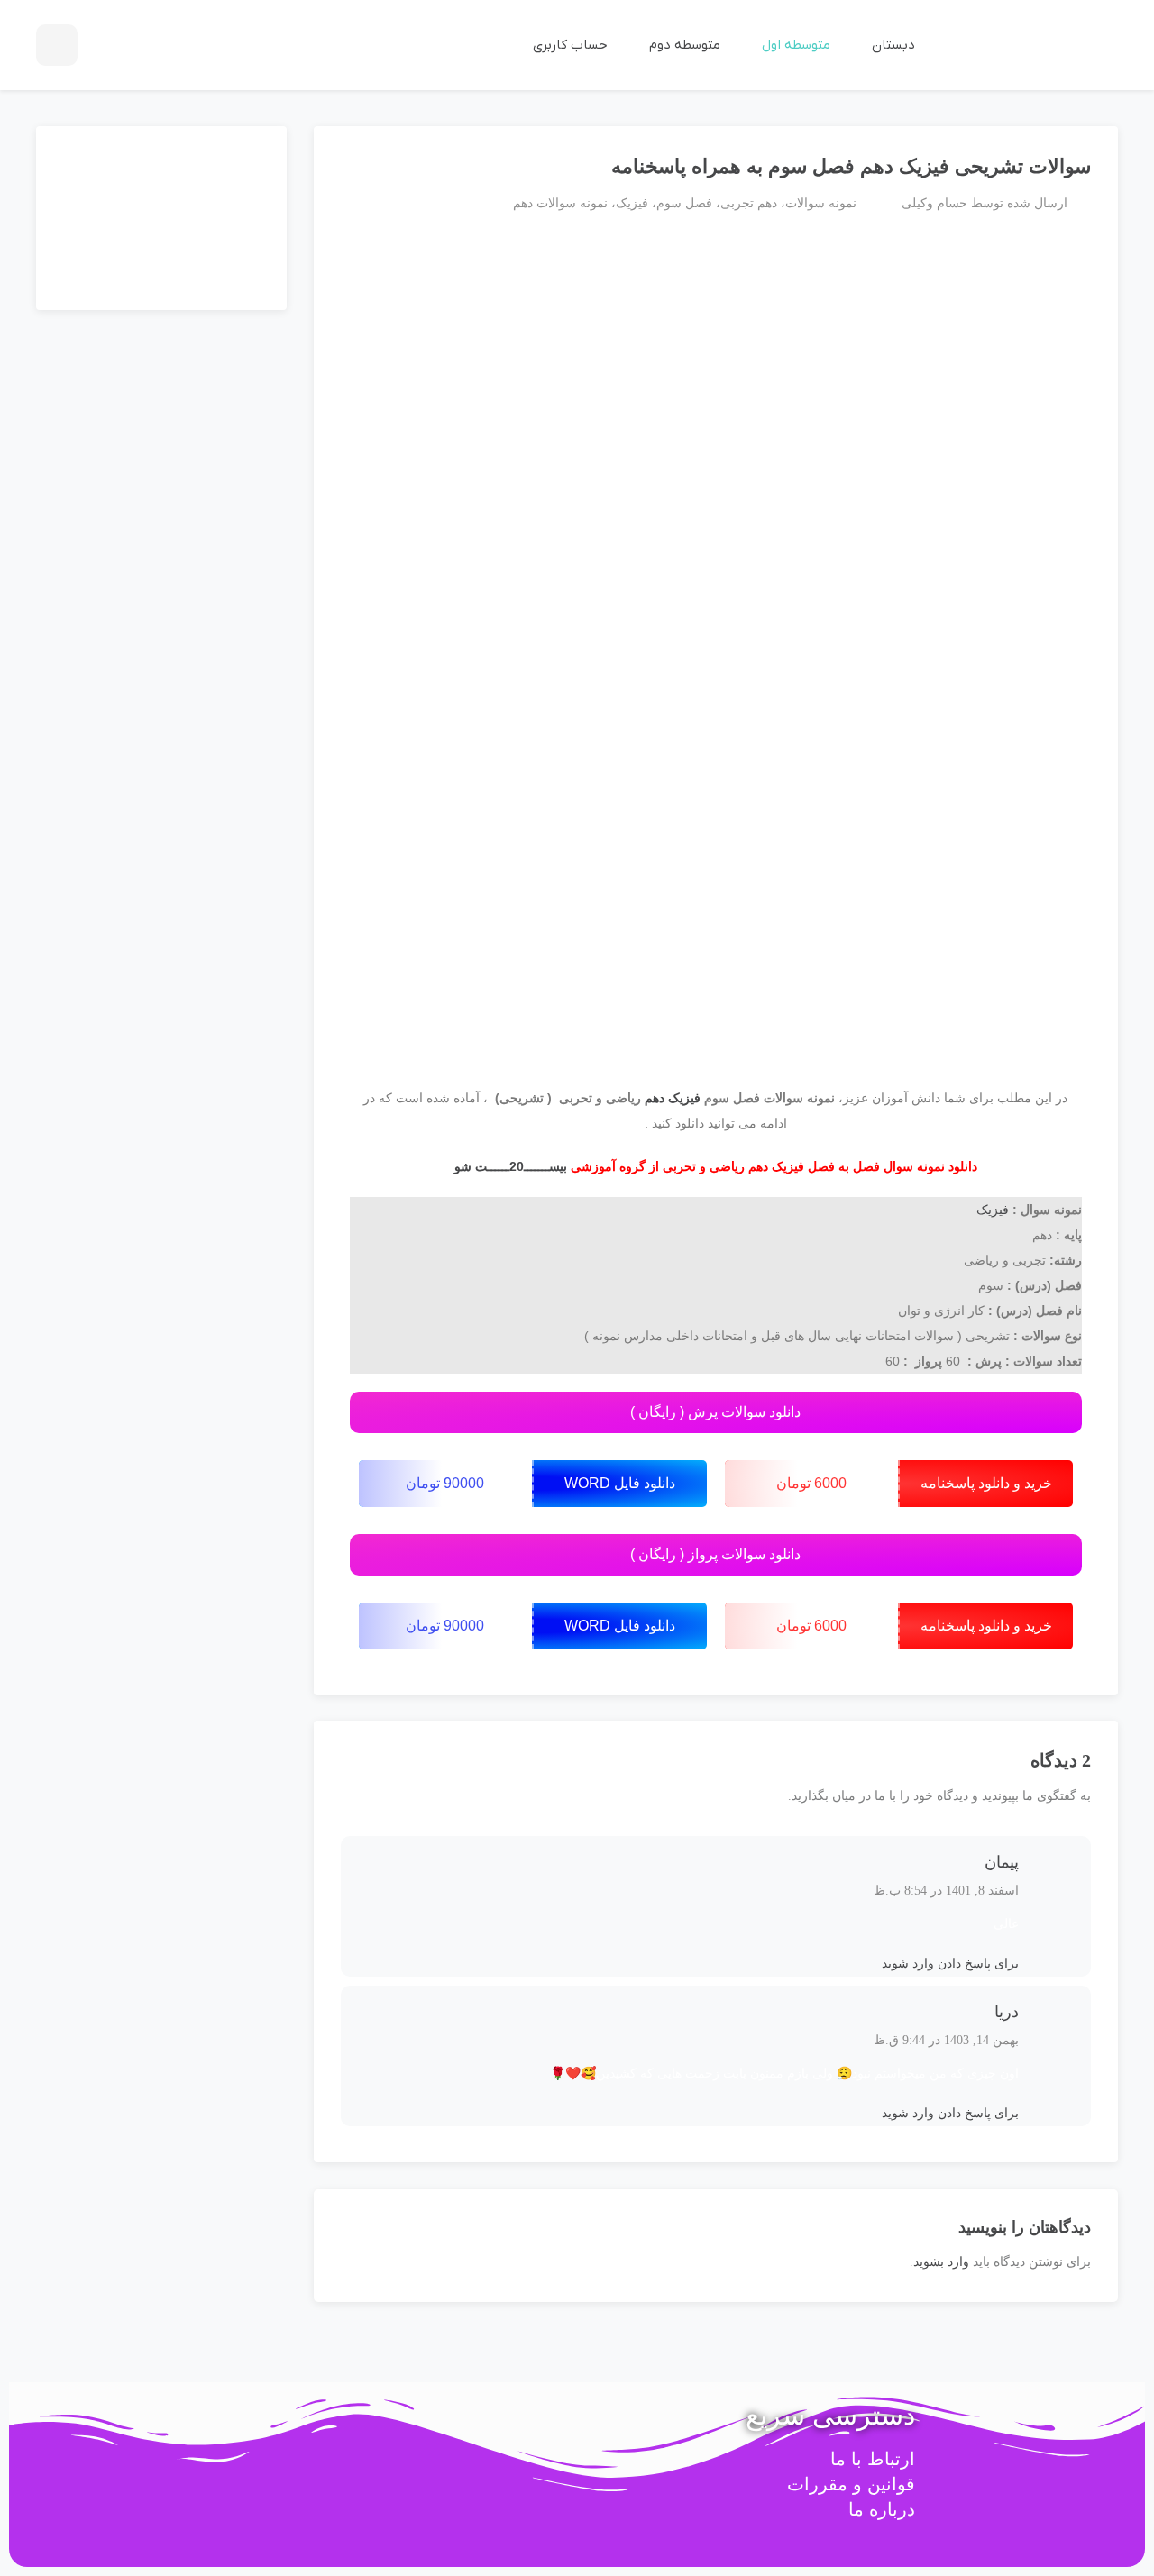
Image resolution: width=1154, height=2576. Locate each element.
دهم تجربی (749, 203)
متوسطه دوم (683, 45)
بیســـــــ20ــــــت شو (511, 1166)
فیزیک (632, 203)
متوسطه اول (794, 45)
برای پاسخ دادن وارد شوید (950, 1964)
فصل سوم (684, 203)
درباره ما (882, 2509)
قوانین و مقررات (851, 2484)
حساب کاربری (568, 45)
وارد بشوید (941, 2262)
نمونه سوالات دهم (560, 203)
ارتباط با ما (873, 2459)
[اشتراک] (350, 159)
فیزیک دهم (673, 1098)
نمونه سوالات (821, 203)
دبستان (892, 45)
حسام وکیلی (934, 203)
